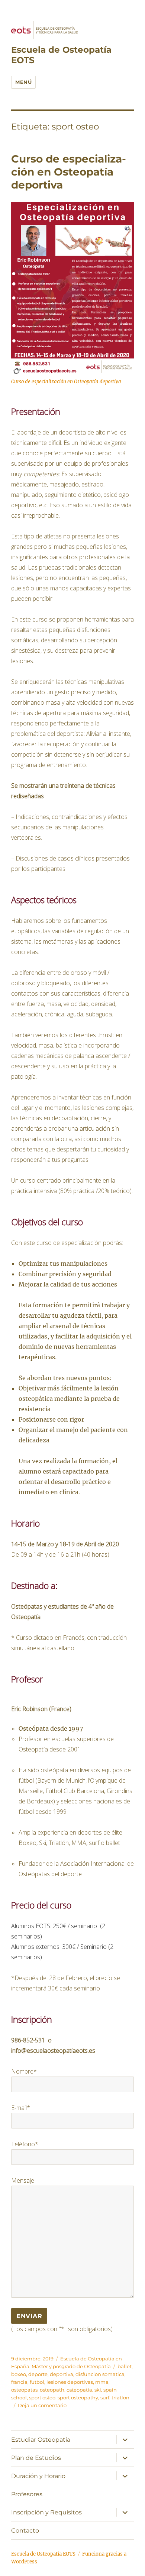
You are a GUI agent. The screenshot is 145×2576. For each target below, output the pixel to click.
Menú (23, 82)
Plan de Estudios (36, 2458)
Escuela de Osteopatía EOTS (43, 2554)
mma (102, 2382)
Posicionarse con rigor (51, 1419)
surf (105, 2398)
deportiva (62, 2374)
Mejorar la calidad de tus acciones (68, 1284)
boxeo (19, 2374)
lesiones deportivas (70, 2382)
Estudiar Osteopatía (41, 2440)
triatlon (120, 2398)
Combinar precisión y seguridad (65, 1274)
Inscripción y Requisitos (46, 2512)
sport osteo (42, 2398)
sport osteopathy (78, 2398)
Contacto (25, 2531)
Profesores (27, 2494)
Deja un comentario (42, 2405)
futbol (37, 2382)
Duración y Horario (38, 2476)
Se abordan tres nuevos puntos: (65, 1378)
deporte (38, 2374)
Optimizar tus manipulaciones (63, 1264)
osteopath (52, 2390)
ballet (125, 2366)
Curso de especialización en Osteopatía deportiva (69, 172)
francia (19, 2382)
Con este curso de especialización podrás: (67, 1243)
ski (98, 2390)
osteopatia (79, 2390)
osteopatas (24, 2390)
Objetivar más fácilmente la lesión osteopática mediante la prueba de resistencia (69, 1399)
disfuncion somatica (100, 2374)
